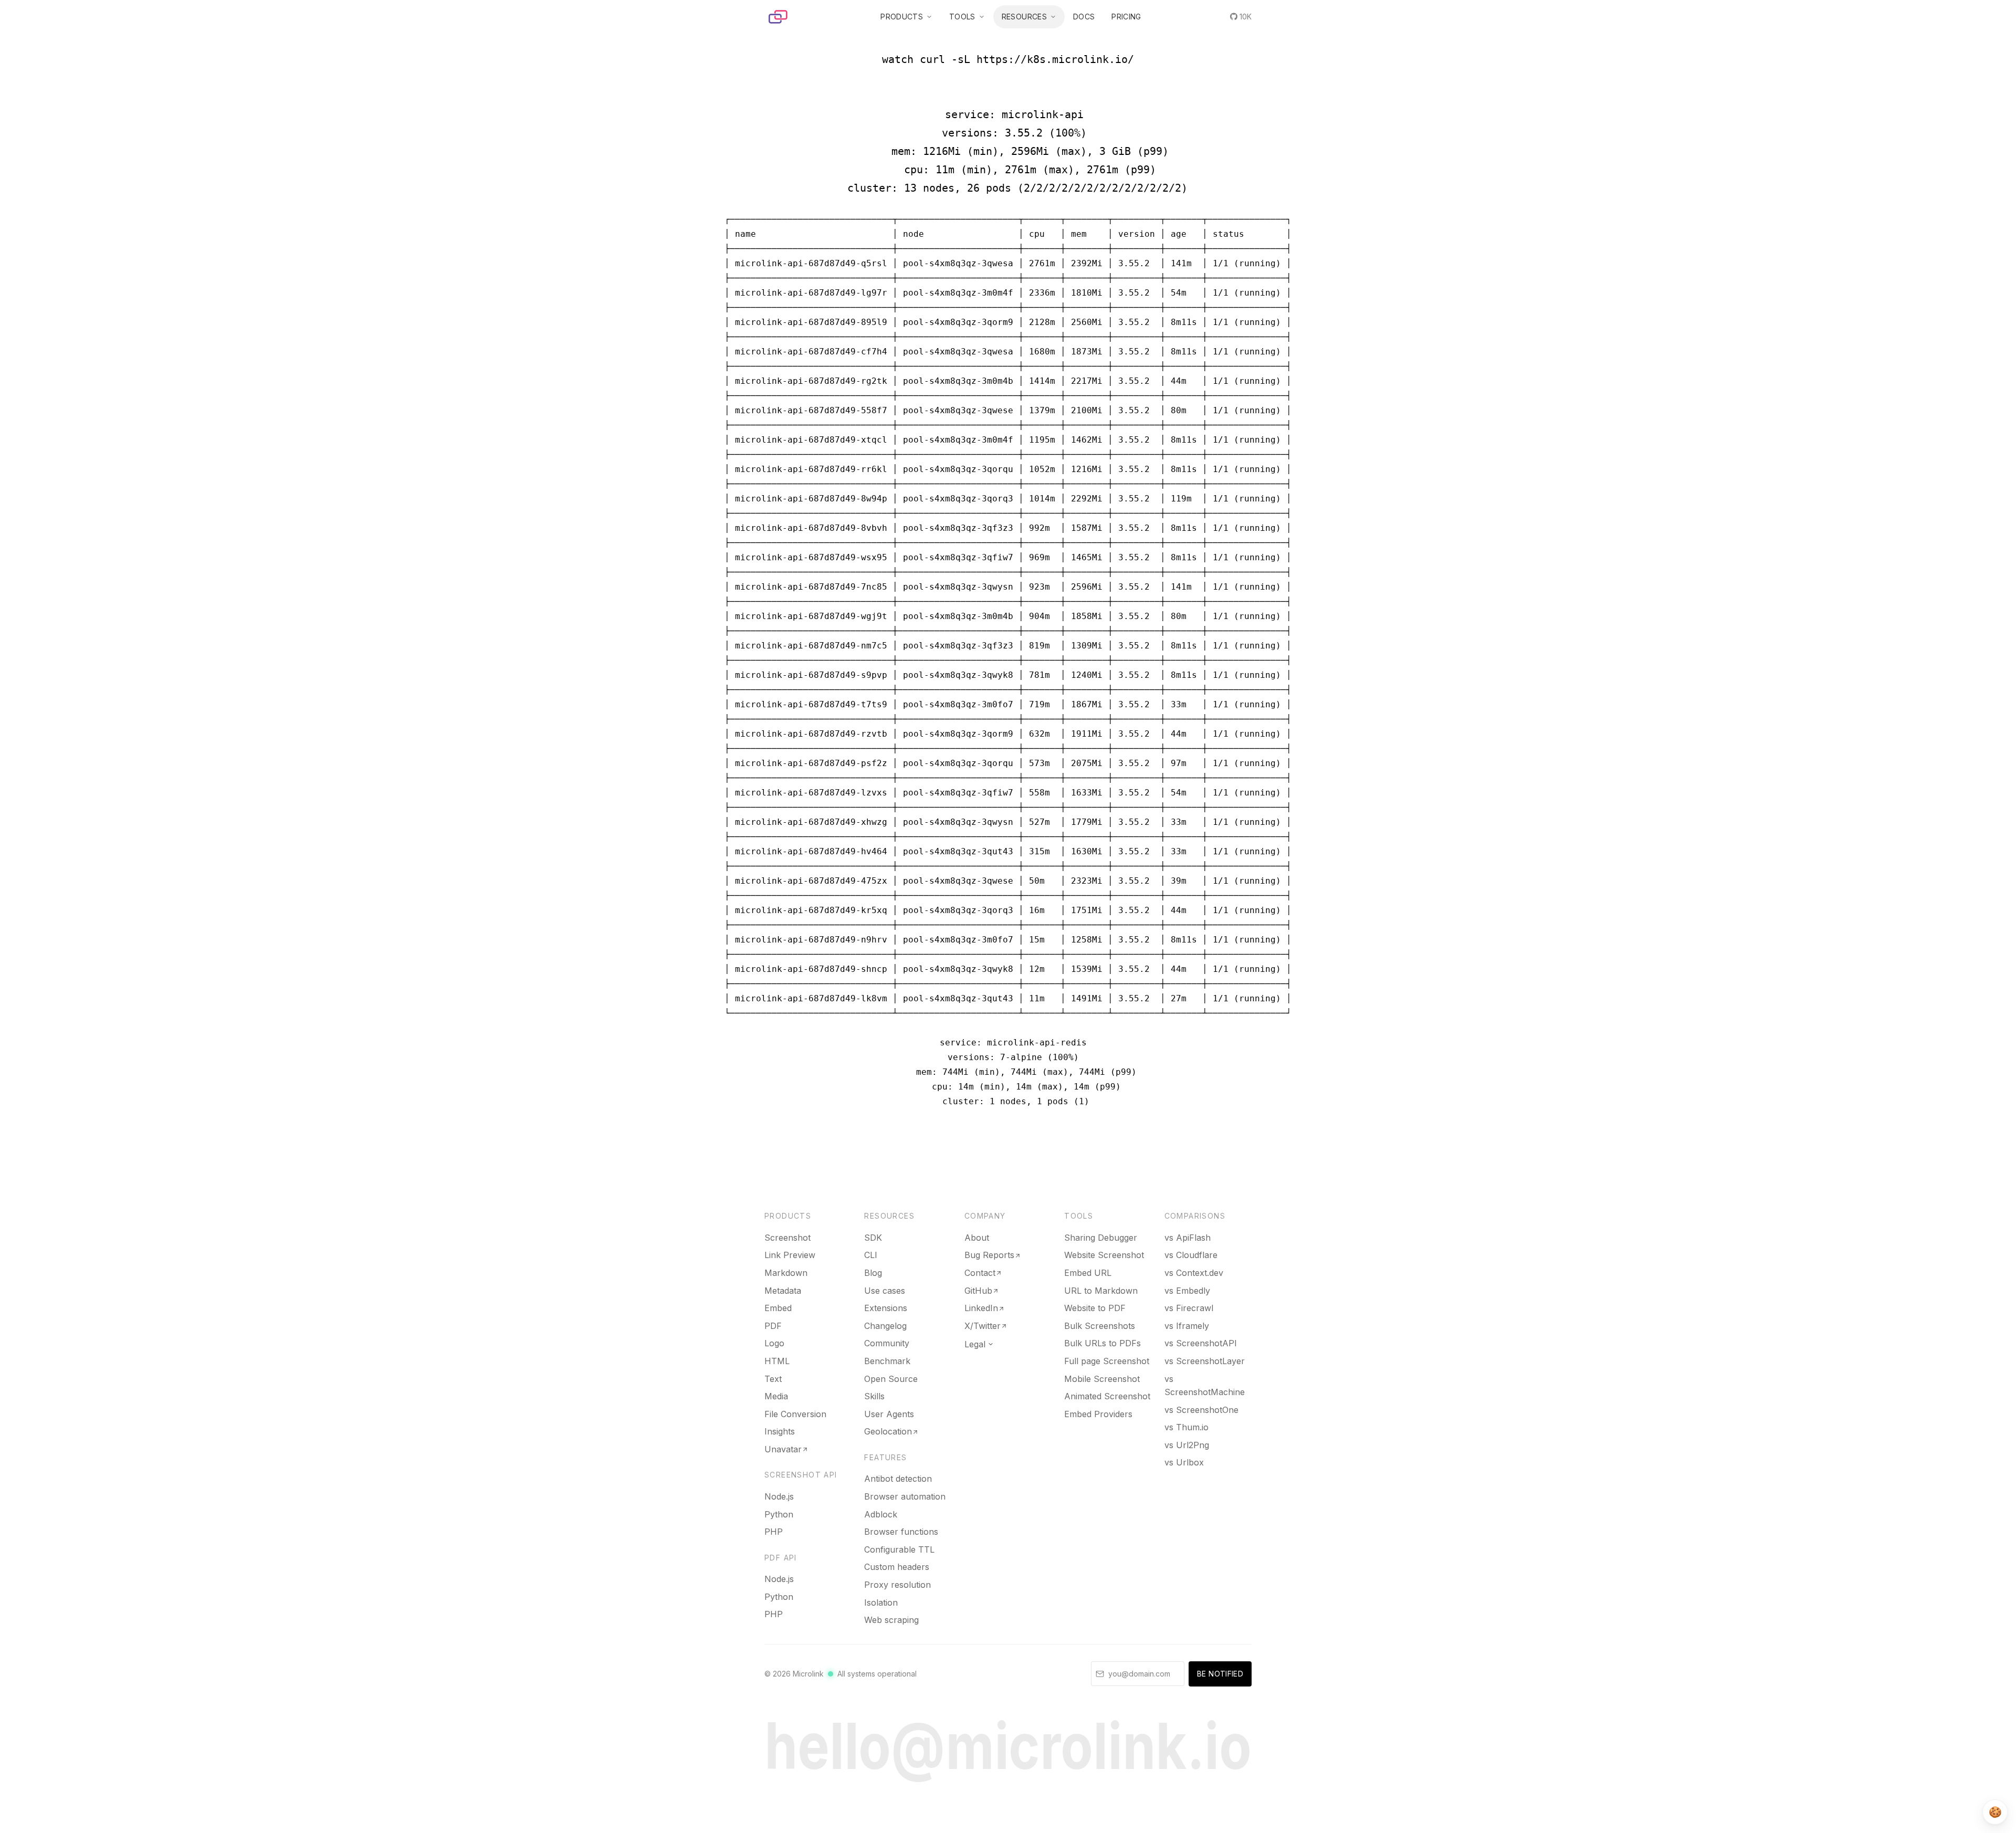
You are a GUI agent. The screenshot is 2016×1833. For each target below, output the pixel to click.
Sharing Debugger (1101, 1238)
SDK (873, 1238)
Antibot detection (898, 1479)
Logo (774, 1343)
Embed (778, 1308)
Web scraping (891, 1620)
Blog (873, 1273)
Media (776, 1396)
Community (887, 1343)
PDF (773, 1326)
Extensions (886, 1308)
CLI (871, 1255)
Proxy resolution (897, 1585)
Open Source (891, 1379)
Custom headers (897, 1567)
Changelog (885, 1326)
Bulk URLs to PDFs (1102, 1343)
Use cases (885, 1291)
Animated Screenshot (1107, 1396)
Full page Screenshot (1107, 1361)
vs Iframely (1187, 1326)
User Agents (889, 1414)
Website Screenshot (1104, 1255)
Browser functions (901, 1532)
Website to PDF (1095, 1308)
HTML (777, 1361)
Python (779, 1514)
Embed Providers (1098, 1414)
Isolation (881, 1602)
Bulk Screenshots (1100, 1326)
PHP (774, 1532)
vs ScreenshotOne (1201, 1410)
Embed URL (1088, 1273)
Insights (780, 1431)
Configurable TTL (899, 1549)
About (977, 1238)
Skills (874, 1396)
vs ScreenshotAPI (1201, 1343)
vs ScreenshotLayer (1205, 1361)
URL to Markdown (1101, 1291)
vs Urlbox (1184, 1462)
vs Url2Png (1187, 1445)
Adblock (881, 1514)
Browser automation (905, 1496)
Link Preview (790, 1255)
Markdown (786, 1273)
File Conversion (795, 1414)
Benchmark (887, 1361)
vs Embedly (1187, 1291)
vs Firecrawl (1189, 1308)
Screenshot (787, 1238)
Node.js (779, 1496)
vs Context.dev (1194, 1273)
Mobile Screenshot (1102, 1379)
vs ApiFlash (1188, 1238)
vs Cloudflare (1191, 1255)
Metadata (783, 1291)
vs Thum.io (1186, 1427)
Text (773, 1379)
